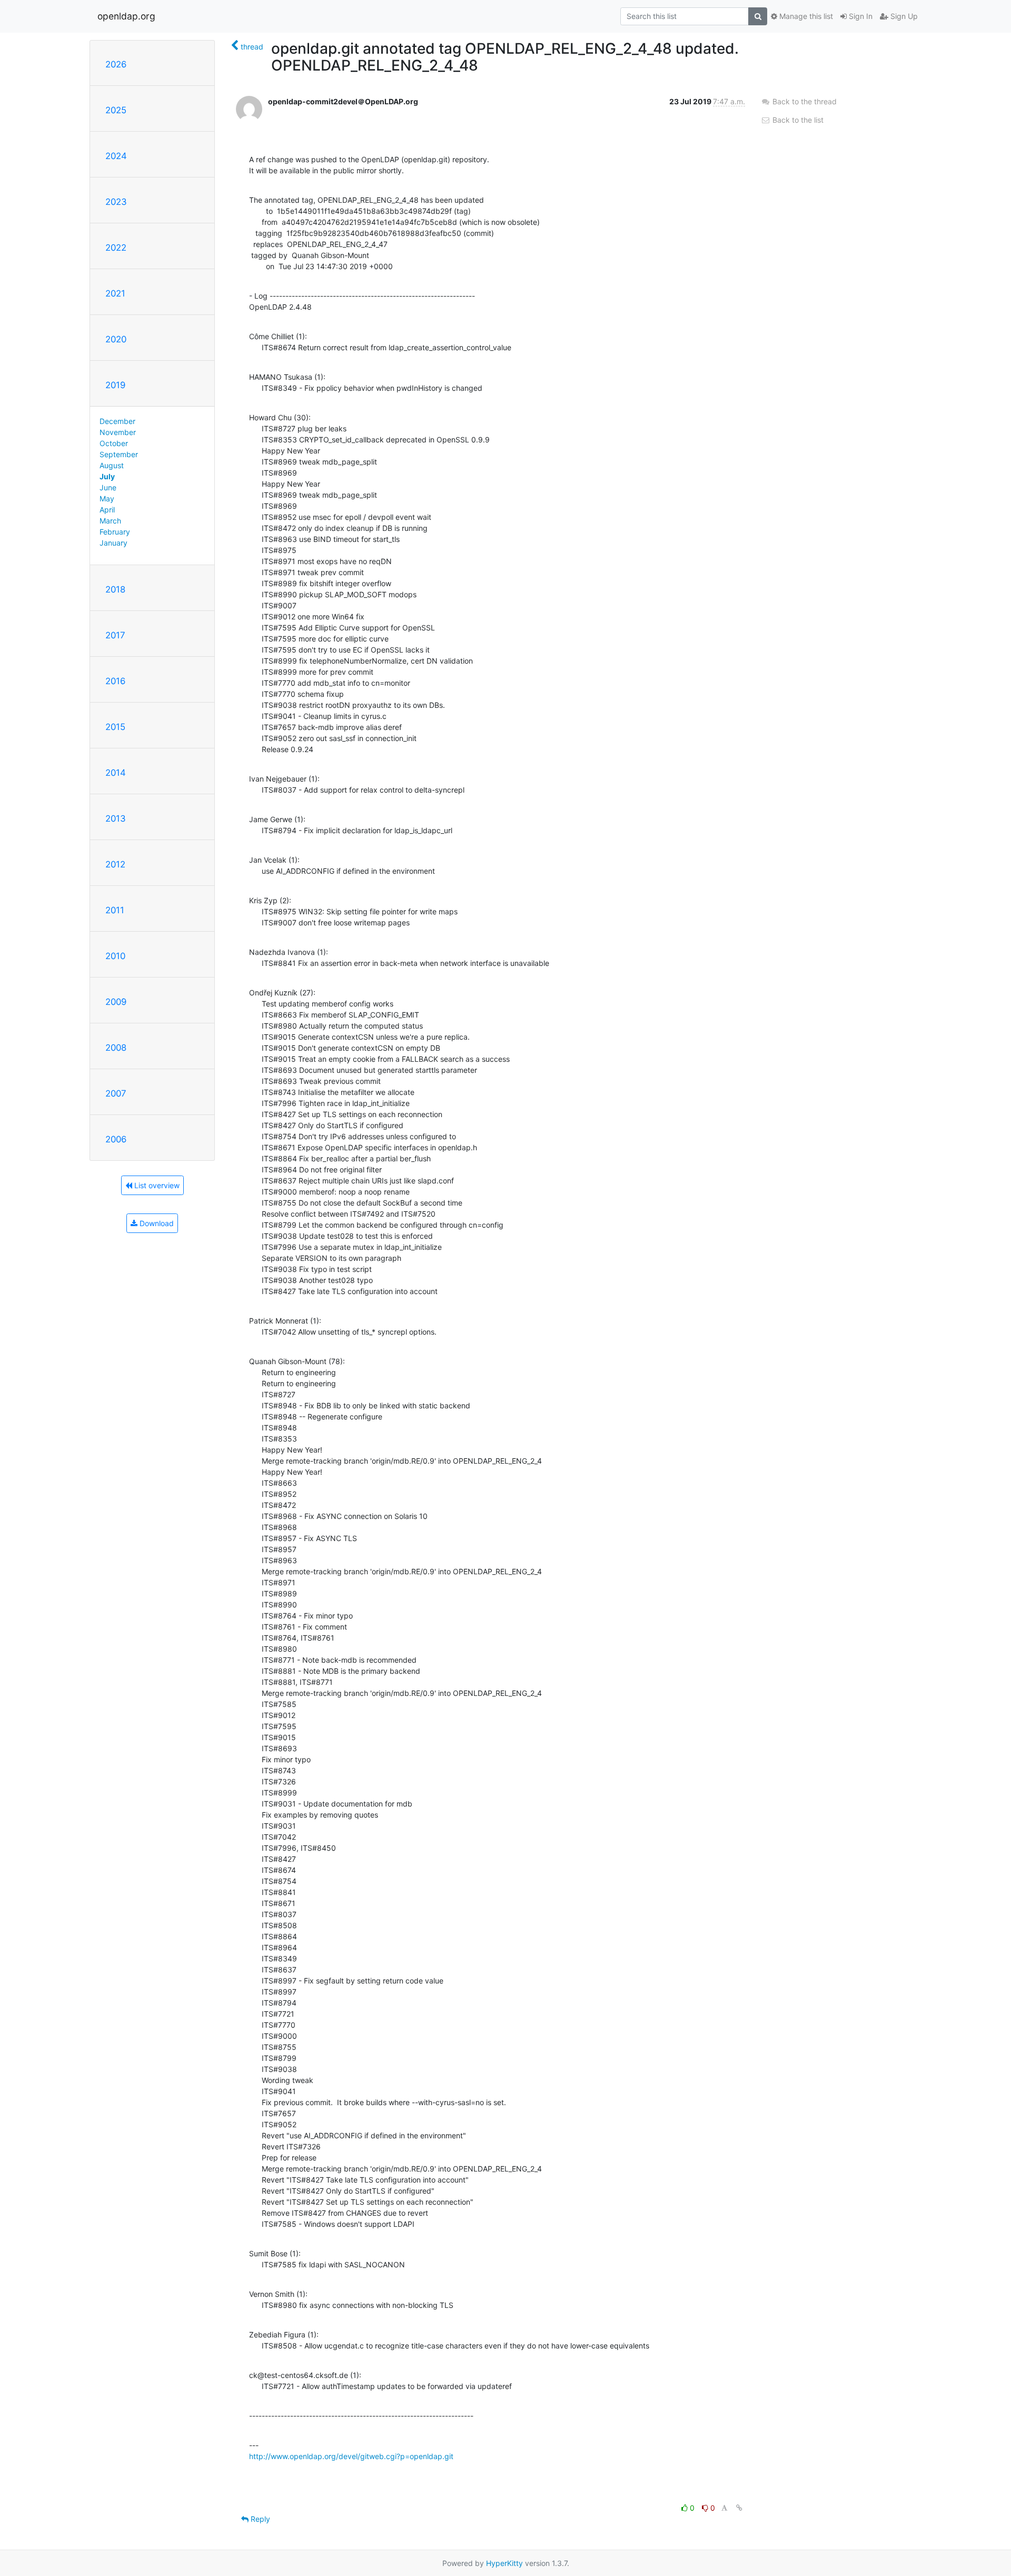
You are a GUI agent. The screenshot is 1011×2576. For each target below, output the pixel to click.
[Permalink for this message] (739, 2508)
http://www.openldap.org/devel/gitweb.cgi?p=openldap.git (351, 2456)
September (119, 454)
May (107, 499)
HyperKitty (504, 2563)
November (118, 432)
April (107, 510)
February (115, 532)
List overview (156, 1185)
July (107, 476)
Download (156, 1223)
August (112, 465)
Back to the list (797, 120)
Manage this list (805, 16)
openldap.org (126, 16)
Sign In (860, 16)
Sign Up (903, 16)
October (114, 443)
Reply (259, 2519)
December (117, 421)
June (108, 487)
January (113, 543)
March (110, 521)
